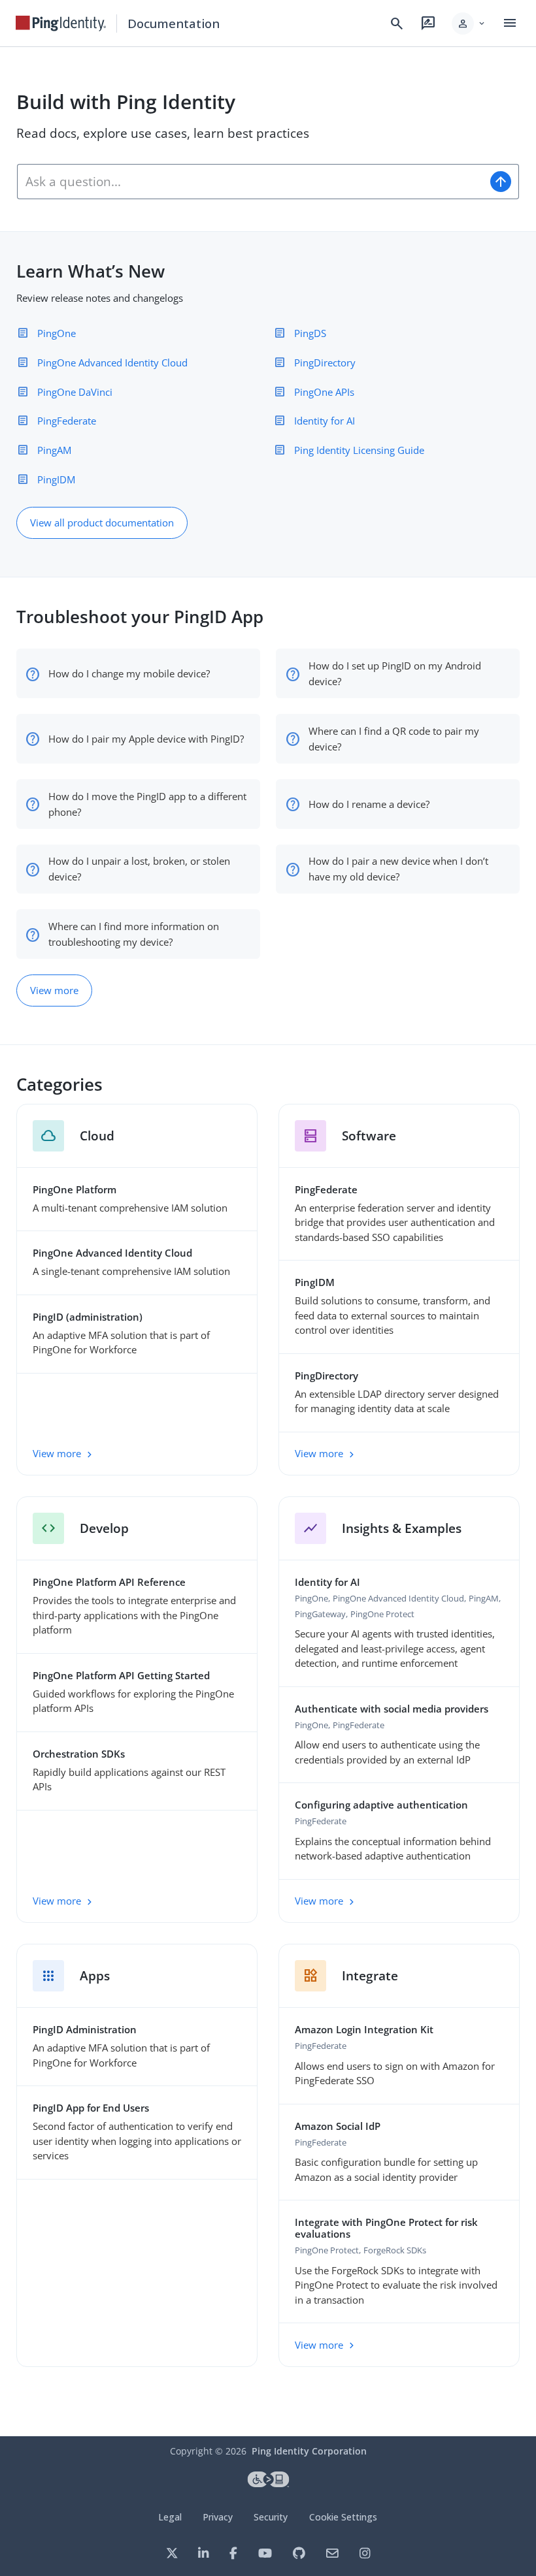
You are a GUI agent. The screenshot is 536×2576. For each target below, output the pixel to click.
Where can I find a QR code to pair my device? (394, 739)
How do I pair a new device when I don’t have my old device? (398, 869)
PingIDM (56, 479)
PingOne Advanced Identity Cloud (112, 362)
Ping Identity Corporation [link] (309, 2451)
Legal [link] (170, 2517)
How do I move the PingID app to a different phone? (147, 804)
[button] (469, 24)
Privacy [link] (218, 2517)
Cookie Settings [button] (343, 2517)
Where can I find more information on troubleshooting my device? (134, 934)
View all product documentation (102, 523)
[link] (61, 24)
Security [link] (271, 2517)
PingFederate (67, 421)
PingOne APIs (324, 392)
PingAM (54, 450)
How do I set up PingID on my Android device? (395, 673)
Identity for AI (325, 421)
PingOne (57, 333)
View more (54, 990)
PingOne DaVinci (75, 392)
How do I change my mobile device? (129, 673)
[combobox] (250, 182)
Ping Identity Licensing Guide (359, 450)
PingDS (310, 333)
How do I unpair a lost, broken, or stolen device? (139, 869)
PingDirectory (325, 362)
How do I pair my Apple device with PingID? (146, 739)
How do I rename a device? (369, 804)
